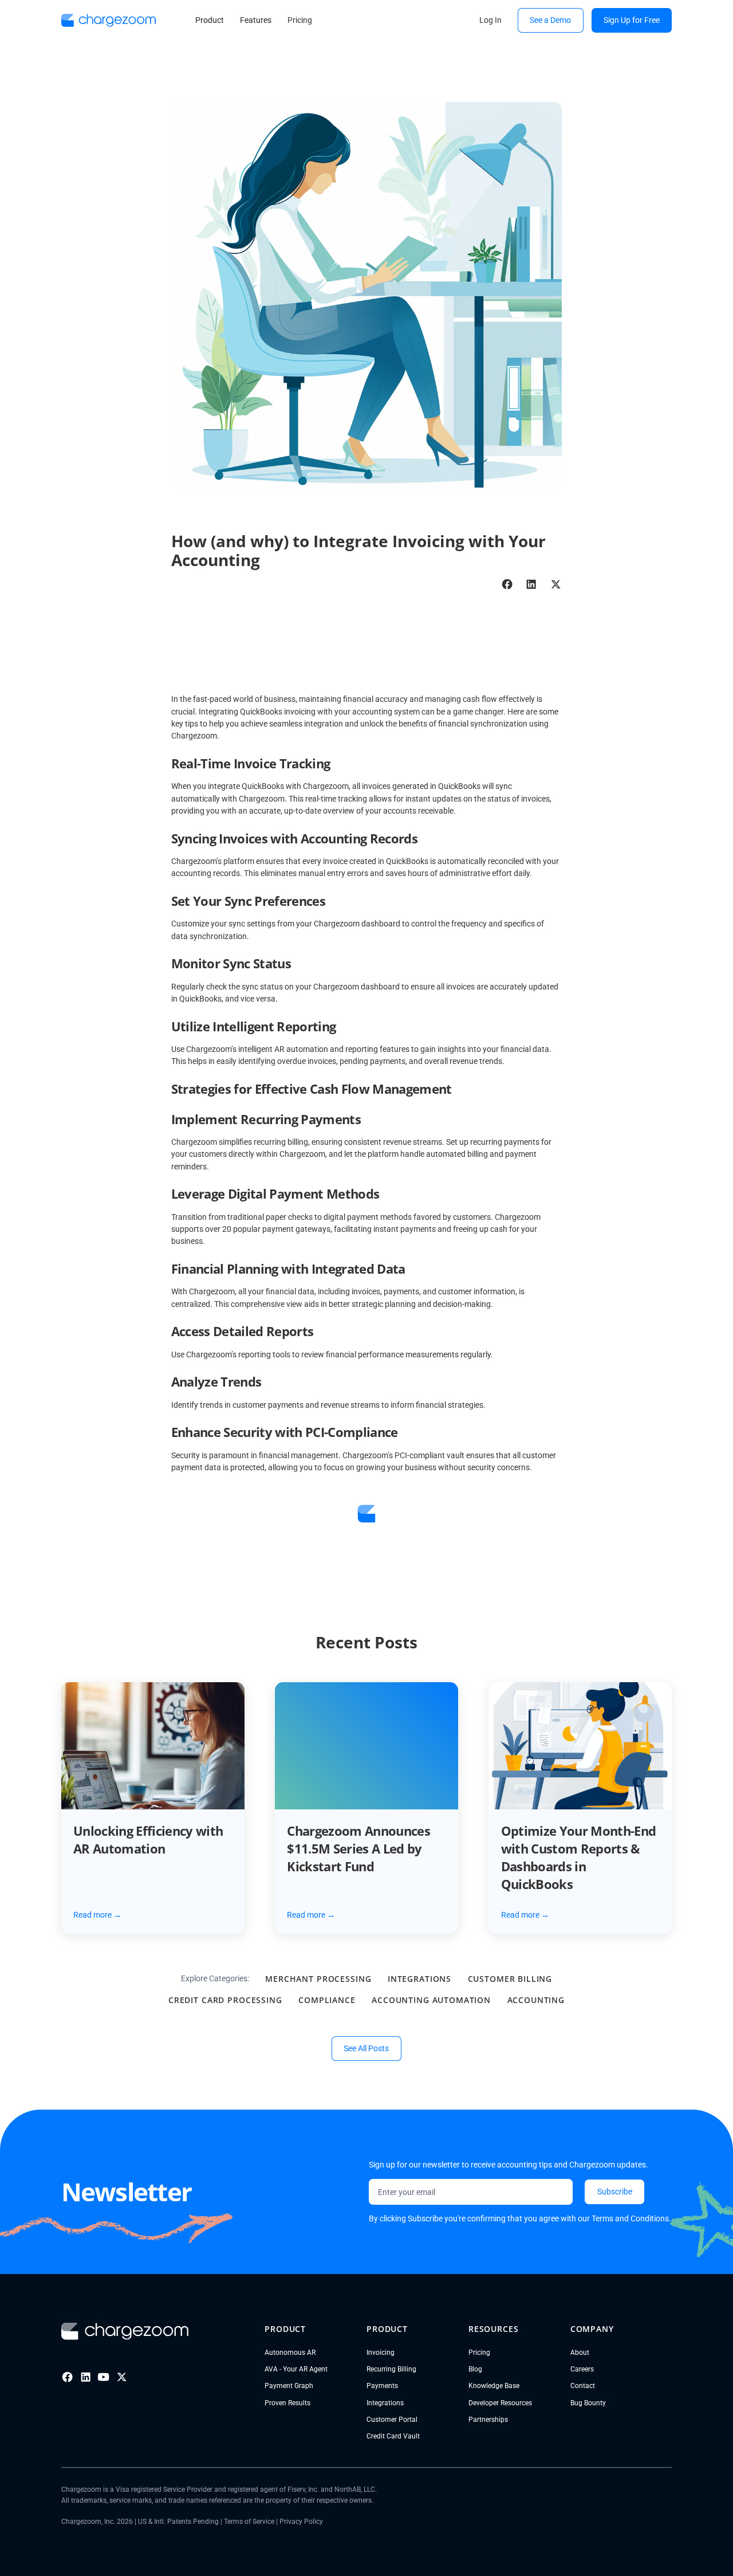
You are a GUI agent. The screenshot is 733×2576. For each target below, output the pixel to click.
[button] (209, 21)
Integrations (419, 1979)
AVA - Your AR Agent (296, 2369)
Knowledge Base (494, 2385)
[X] (122, 2377)
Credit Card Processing (225, 2000)
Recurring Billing (391, 2369)
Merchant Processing (318, 1979)
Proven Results (287, 2403)
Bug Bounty (588, 2403)
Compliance (327, 2000)
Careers (582, 2369)
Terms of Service (249, 2521)
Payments (382, 2385)
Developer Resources (500, 2403)
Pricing (479, 2352)
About (580, 2352)
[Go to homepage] (125, 2331)
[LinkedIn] (86, 2377)
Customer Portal (392, 2419)
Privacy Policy (301, 2521)
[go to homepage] (109, 20)
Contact (583, 2385)
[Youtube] (103, 2377)
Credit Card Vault (393, 2436)
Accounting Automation (431, 2000)
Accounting (536, 2000)
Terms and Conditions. (631, 2218)
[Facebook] (67, 2377)
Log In (490, 20)
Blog (475, 2369)
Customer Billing (510, 1979)
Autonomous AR (290, 2352)
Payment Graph (289, 2385)
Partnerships (488, 2419)
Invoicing (381, 2352)
